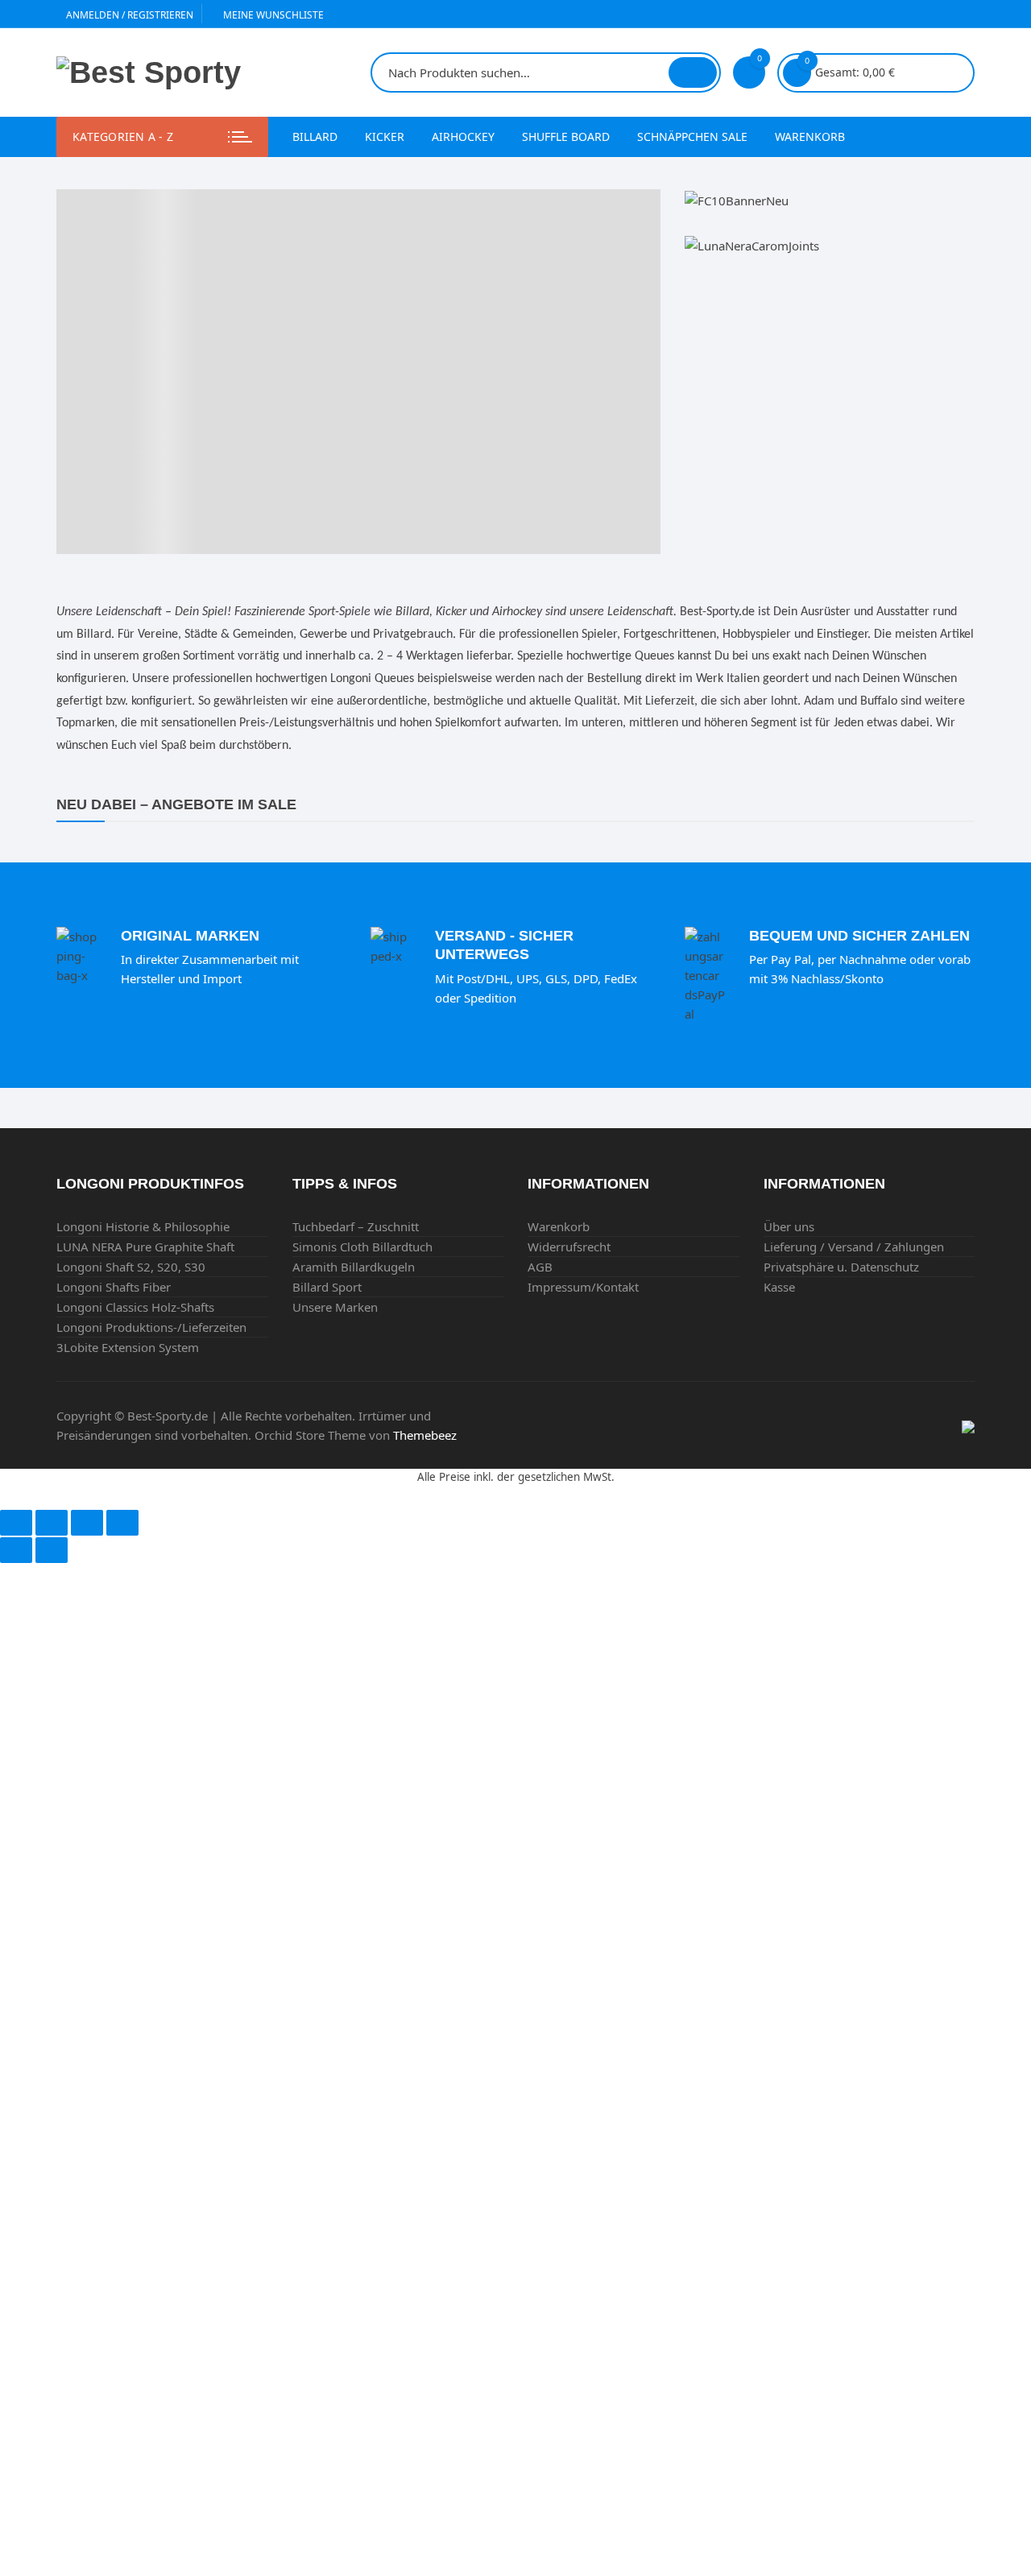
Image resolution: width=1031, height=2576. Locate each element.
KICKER (385, 136)
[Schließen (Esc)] (16, 1523)
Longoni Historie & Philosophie (143, 1226)
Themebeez (425, 1435)
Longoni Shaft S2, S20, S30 (131, 1267)
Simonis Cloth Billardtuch (362, 1247)
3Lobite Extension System (128, 1347)
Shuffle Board (566, 136)
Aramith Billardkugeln (354, 1267)
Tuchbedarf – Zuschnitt (356, 1226)
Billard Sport (327, 1287)
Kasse (779, 1287)
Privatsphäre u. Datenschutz (841, 1267)
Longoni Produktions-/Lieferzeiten (151, 1327)
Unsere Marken (335, 1307)
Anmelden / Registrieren (128, 15)
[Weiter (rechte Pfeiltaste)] (52, 1550)
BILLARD (315, 136)
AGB (540, 1267)
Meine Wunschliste (272, 15)
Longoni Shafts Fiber (114, 1287)
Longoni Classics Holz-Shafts (135, 1307)
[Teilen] (52, 1523)
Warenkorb (810, 136)
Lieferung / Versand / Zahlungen (854, 1247)
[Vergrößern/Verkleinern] (122, 1523)
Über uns (789, 1226)
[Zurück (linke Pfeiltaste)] (16, 1550)
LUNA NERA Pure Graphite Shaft (145, 1247)
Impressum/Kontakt (583, 1287)
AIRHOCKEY (463, 136)
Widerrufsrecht (569, 1247)
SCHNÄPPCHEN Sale (692, 136)
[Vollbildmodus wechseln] (87, 1523)
